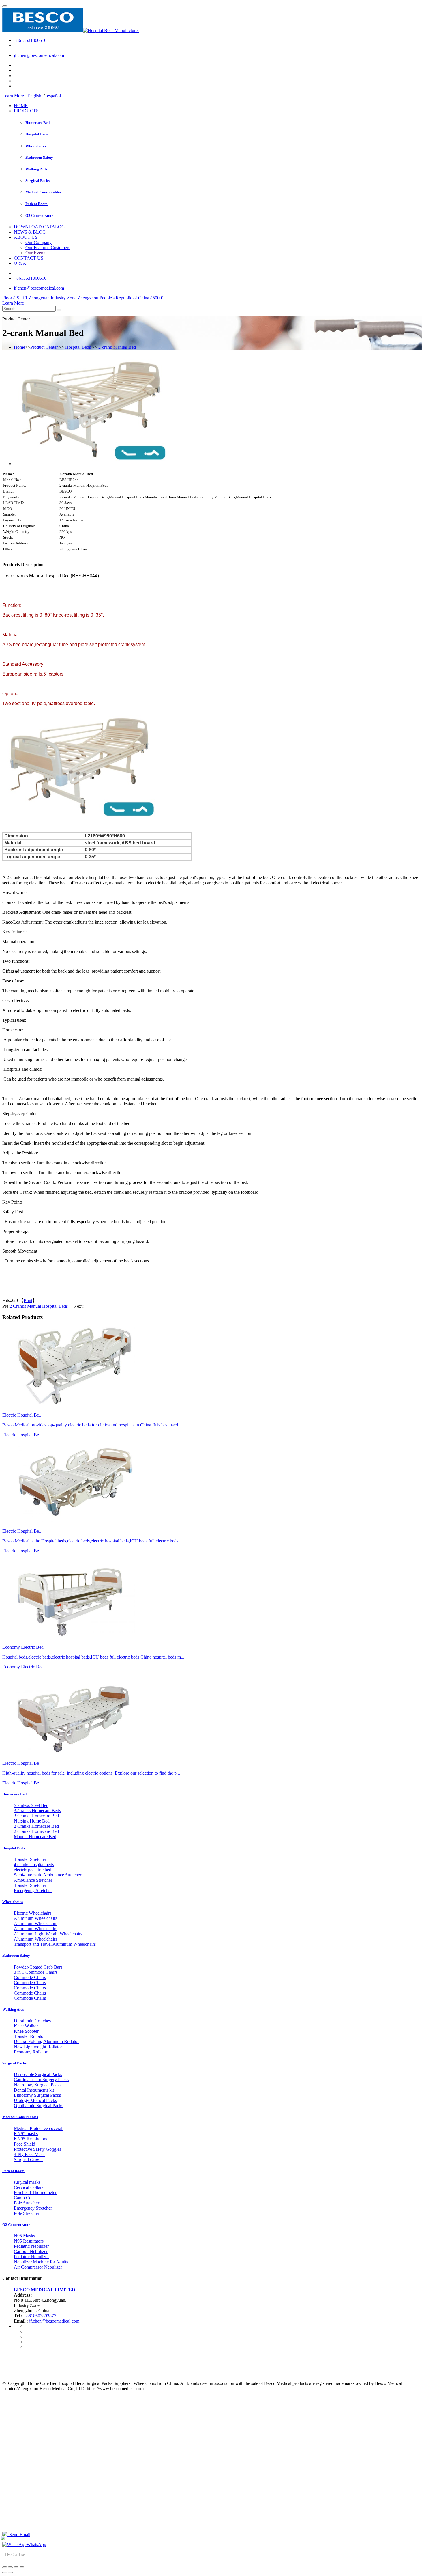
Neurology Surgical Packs (38, 2085)
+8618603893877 (40, 2316)
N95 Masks (24, 2236)
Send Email (19, 2535)
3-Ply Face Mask (29, 2154)
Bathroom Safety (39, 157)
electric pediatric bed (33, 1870)
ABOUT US (26, 237)
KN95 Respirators (30, 2139)
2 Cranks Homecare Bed (36, 1826)
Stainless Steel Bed (31, 1805)
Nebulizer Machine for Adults (41, 2262)
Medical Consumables (43, 192)
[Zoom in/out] (22, 2567)
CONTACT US (29, 258)
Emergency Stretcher (33, 1891)
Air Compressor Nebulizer (38, 2267)
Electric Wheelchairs (33, 1913)
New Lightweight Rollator (38, 2047)
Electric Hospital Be (21, 1783)
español (54, 96)
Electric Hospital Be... (22, 1435)
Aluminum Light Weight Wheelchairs (48, 1934)
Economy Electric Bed (23, 1667)
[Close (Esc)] (5, 2567)
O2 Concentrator (39, 216)
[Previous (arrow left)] (5, 2573)
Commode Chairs (30, 1977)
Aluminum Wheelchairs (35, 1918)
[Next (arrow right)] (10, 2573)
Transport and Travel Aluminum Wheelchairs (55, 1944)
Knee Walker (26, 2026)
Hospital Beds (37, 134)
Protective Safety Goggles (37, 2149)
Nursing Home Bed (32, 1821)
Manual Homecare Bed (35, 1837)
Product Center (44, 347)
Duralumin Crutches (32, 2021)
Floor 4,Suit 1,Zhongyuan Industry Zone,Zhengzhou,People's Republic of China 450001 (83, 298)
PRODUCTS (26, 111)
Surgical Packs (37, 181)
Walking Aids (36, 169)
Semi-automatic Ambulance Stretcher (48, 1875)
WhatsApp (36, 2544)
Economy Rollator (31, 2052)
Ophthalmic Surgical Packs (39, 2106)
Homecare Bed (37, 123)
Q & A (20, 263)
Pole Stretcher (27, 2203)
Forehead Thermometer (35, 2192)
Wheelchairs (36, 146)
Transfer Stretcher (30, 1859)
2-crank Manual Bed (117, 347)
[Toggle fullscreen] (16, 2567)
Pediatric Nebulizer (31, 2246)
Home (19, 347)
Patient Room (36, 204)
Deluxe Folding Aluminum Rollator (46, 2041)
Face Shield (25, 2144)
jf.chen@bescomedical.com (39, 55)
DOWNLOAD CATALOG (39, 227)
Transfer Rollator (29, 2036)
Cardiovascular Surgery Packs (41, 2080)
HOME (21, 106)
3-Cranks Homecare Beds (37, 1811)
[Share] (10, 2567)
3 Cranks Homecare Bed (36, 1816)
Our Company (39, 242)
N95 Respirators (29, 2241)
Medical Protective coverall (39, 2128)
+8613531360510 (30, 40)
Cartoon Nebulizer (31, 2251)
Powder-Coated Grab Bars (38, 1967)
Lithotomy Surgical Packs (37, 2095)
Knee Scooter (26, 2031)
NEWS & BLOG (30, 232)
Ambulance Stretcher (33, 1880)
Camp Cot (23, 2198)
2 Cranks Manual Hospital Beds (39, 1306)
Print (28, 1300)
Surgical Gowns (29, 2160)
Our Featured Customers (48, 248)
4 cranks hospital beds (34, 1865)
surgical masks (27, 2182)
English (34, 96)
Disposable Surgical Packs (38, 2074)
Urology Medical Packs (35, 2100)
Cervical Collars (29, 2187)
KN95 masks (26, 2134)
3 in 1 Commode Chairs (36, 1972)
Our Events (36, 253)
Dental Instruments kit (34, 2090)
